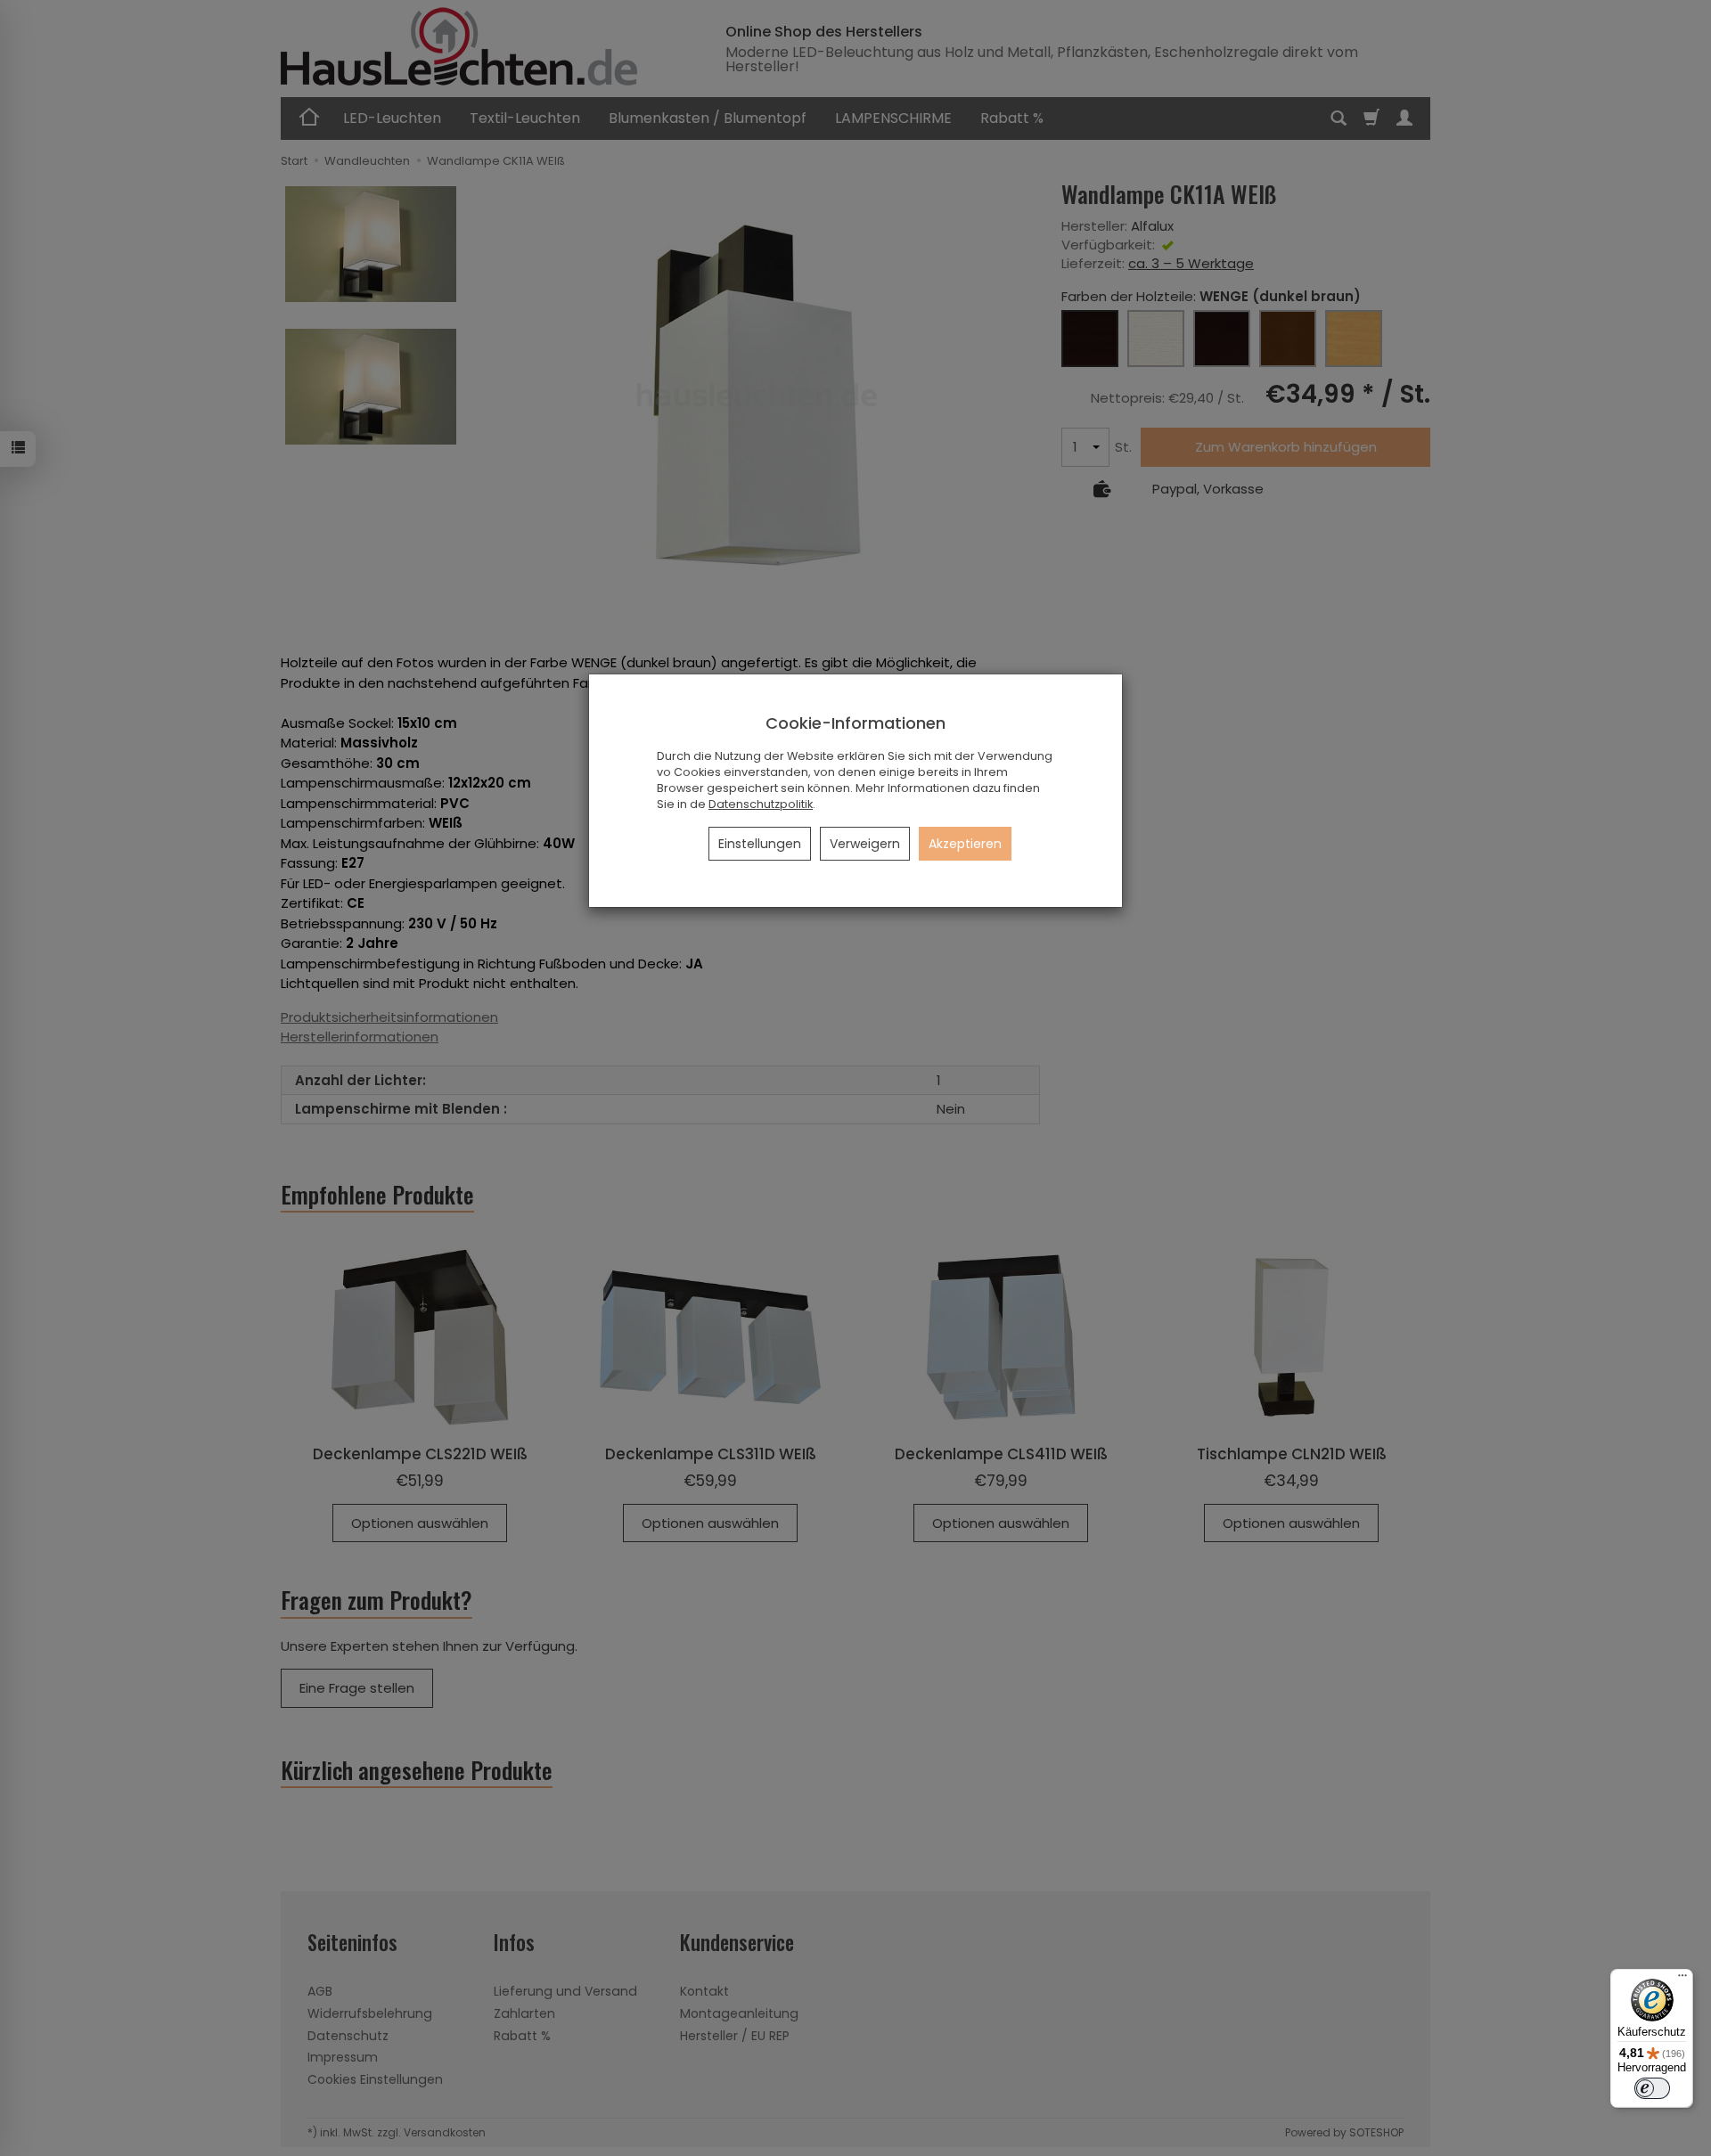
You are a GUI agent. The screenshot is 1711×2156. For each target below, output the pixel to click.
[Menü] (1682, 1980)
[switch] (1652, 2088)
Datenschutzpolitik (761, 804)
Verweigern (865, 844)
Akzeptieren (965, 844)
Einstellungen (760, 844)
